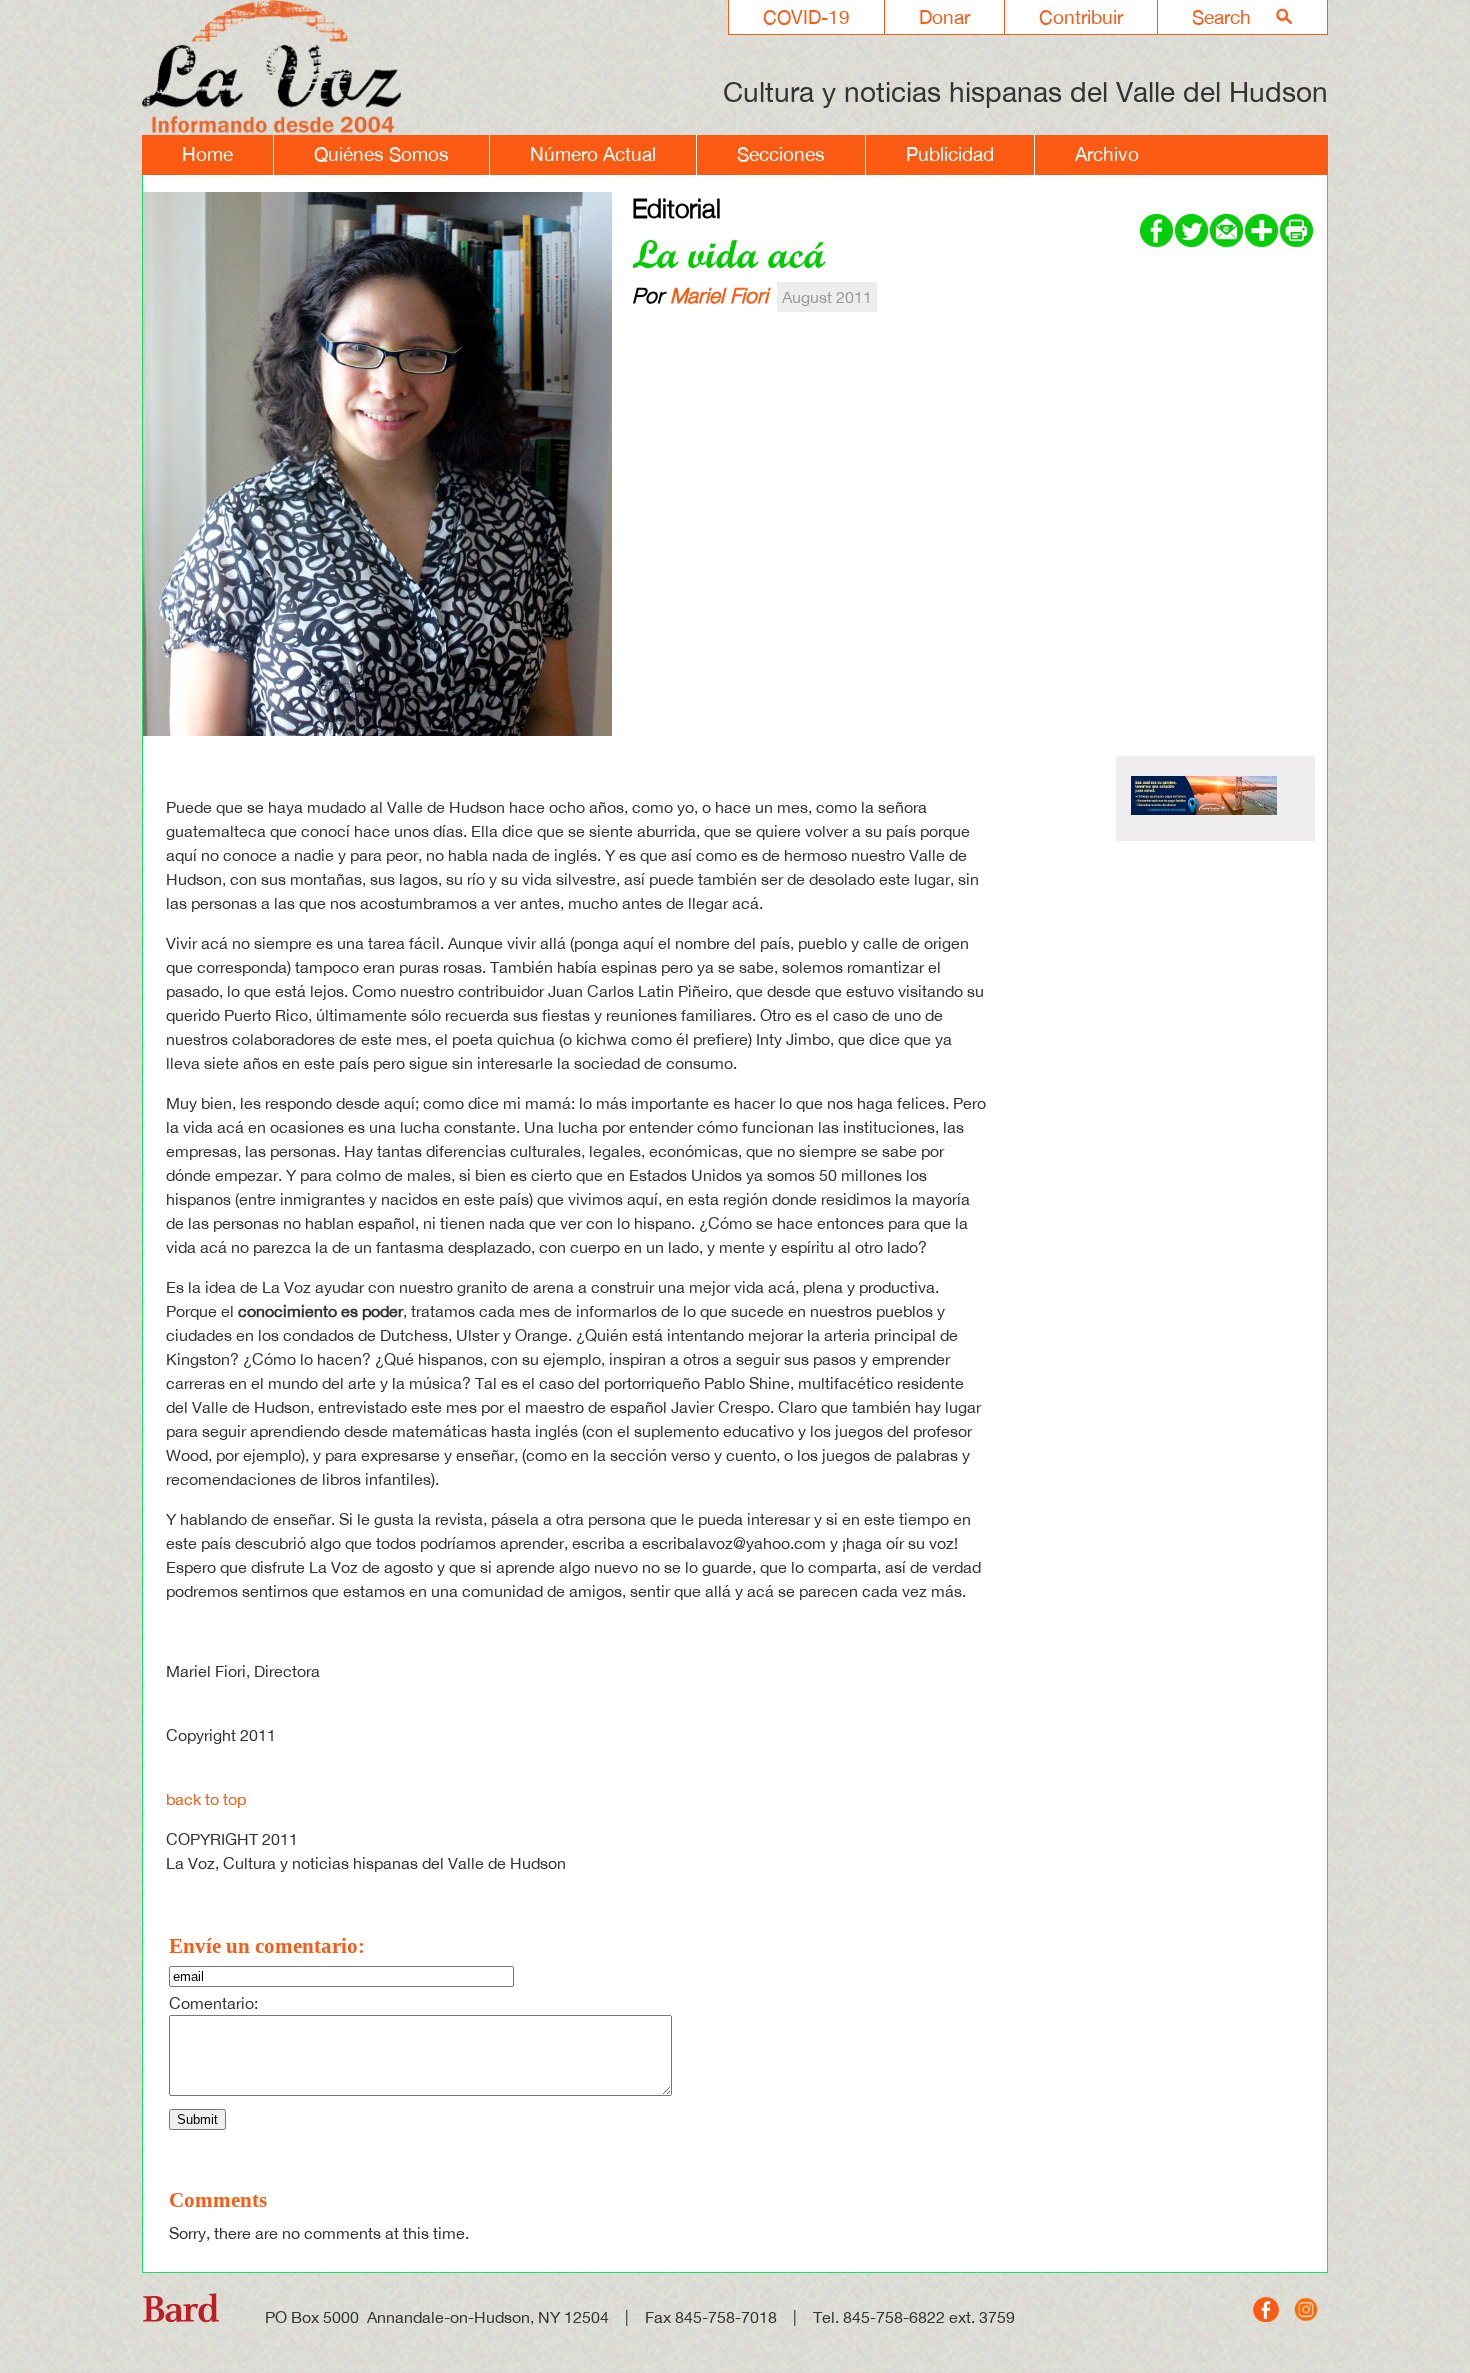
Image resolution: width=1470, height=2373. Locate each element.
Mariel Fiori (719, 295)
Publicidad (950, 154)
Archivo (1107, 154)
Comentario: (213, 2003)
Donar (944, 17)
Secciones (781, 154)
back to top (206, 1799)
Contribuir (1081, 17)
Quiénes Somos (381, 154)
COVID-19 (806, 17)
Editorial (676, 208)
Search (1221, 17)
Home (207, 154)
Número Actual (593, 154)
